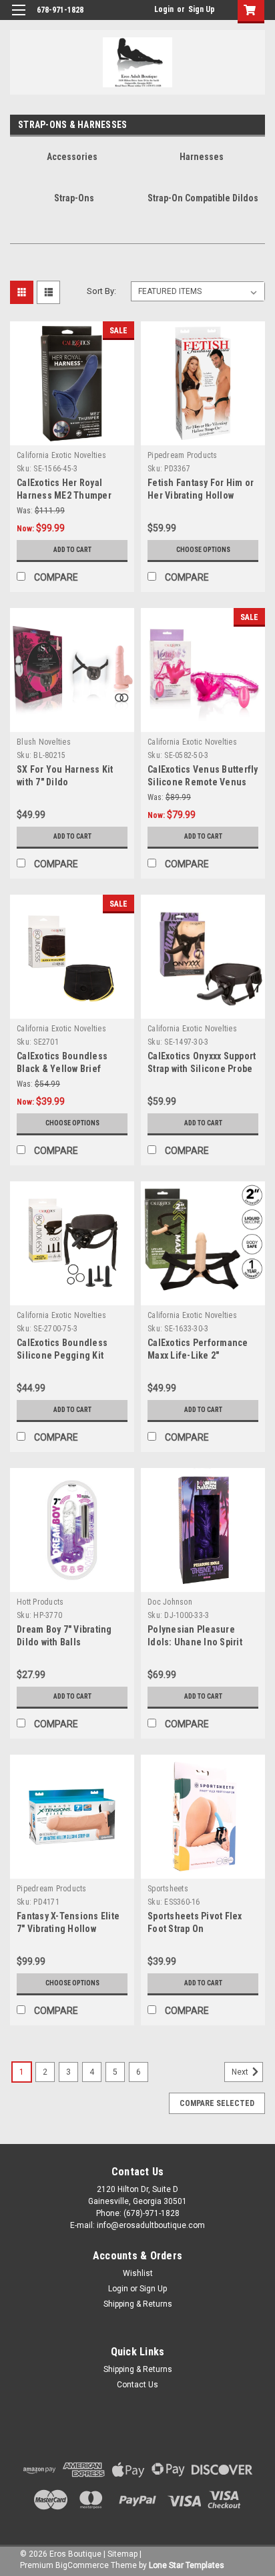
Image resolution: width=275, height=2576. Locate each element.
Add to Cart (72, 550)
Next (241, 2072)
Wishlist (138, 2273)
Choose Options (203, 550)
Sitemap (122, 2554)
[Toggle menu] (18, 18)
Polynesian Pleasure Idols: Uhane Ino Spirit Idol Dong (195, 1642)
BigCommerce (82, 2565)
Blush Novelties (44, 742)
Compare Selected (217, 2103)
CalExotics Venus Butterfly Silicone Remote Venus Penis (203, 782)
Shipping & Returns (138, 2304)
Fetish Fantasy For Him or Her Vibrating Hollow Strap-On (201, 495)
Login (164, 9)
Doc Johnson (170, 1602)
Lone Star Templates (187, 2565)
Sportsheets (168, 1889)
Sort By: (101, 291)
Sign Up (202, 9)
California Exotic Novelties (61, 455)
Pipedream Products (183, 455)
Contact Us (137, 2385)
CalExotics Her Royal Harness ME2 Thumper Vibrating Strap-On (64, 495)
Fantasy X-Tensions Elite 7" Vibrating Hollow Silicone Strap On (68, 1929)
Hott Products (40, 1602)
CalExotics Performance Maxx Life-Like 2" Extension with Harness (198, 1355)
